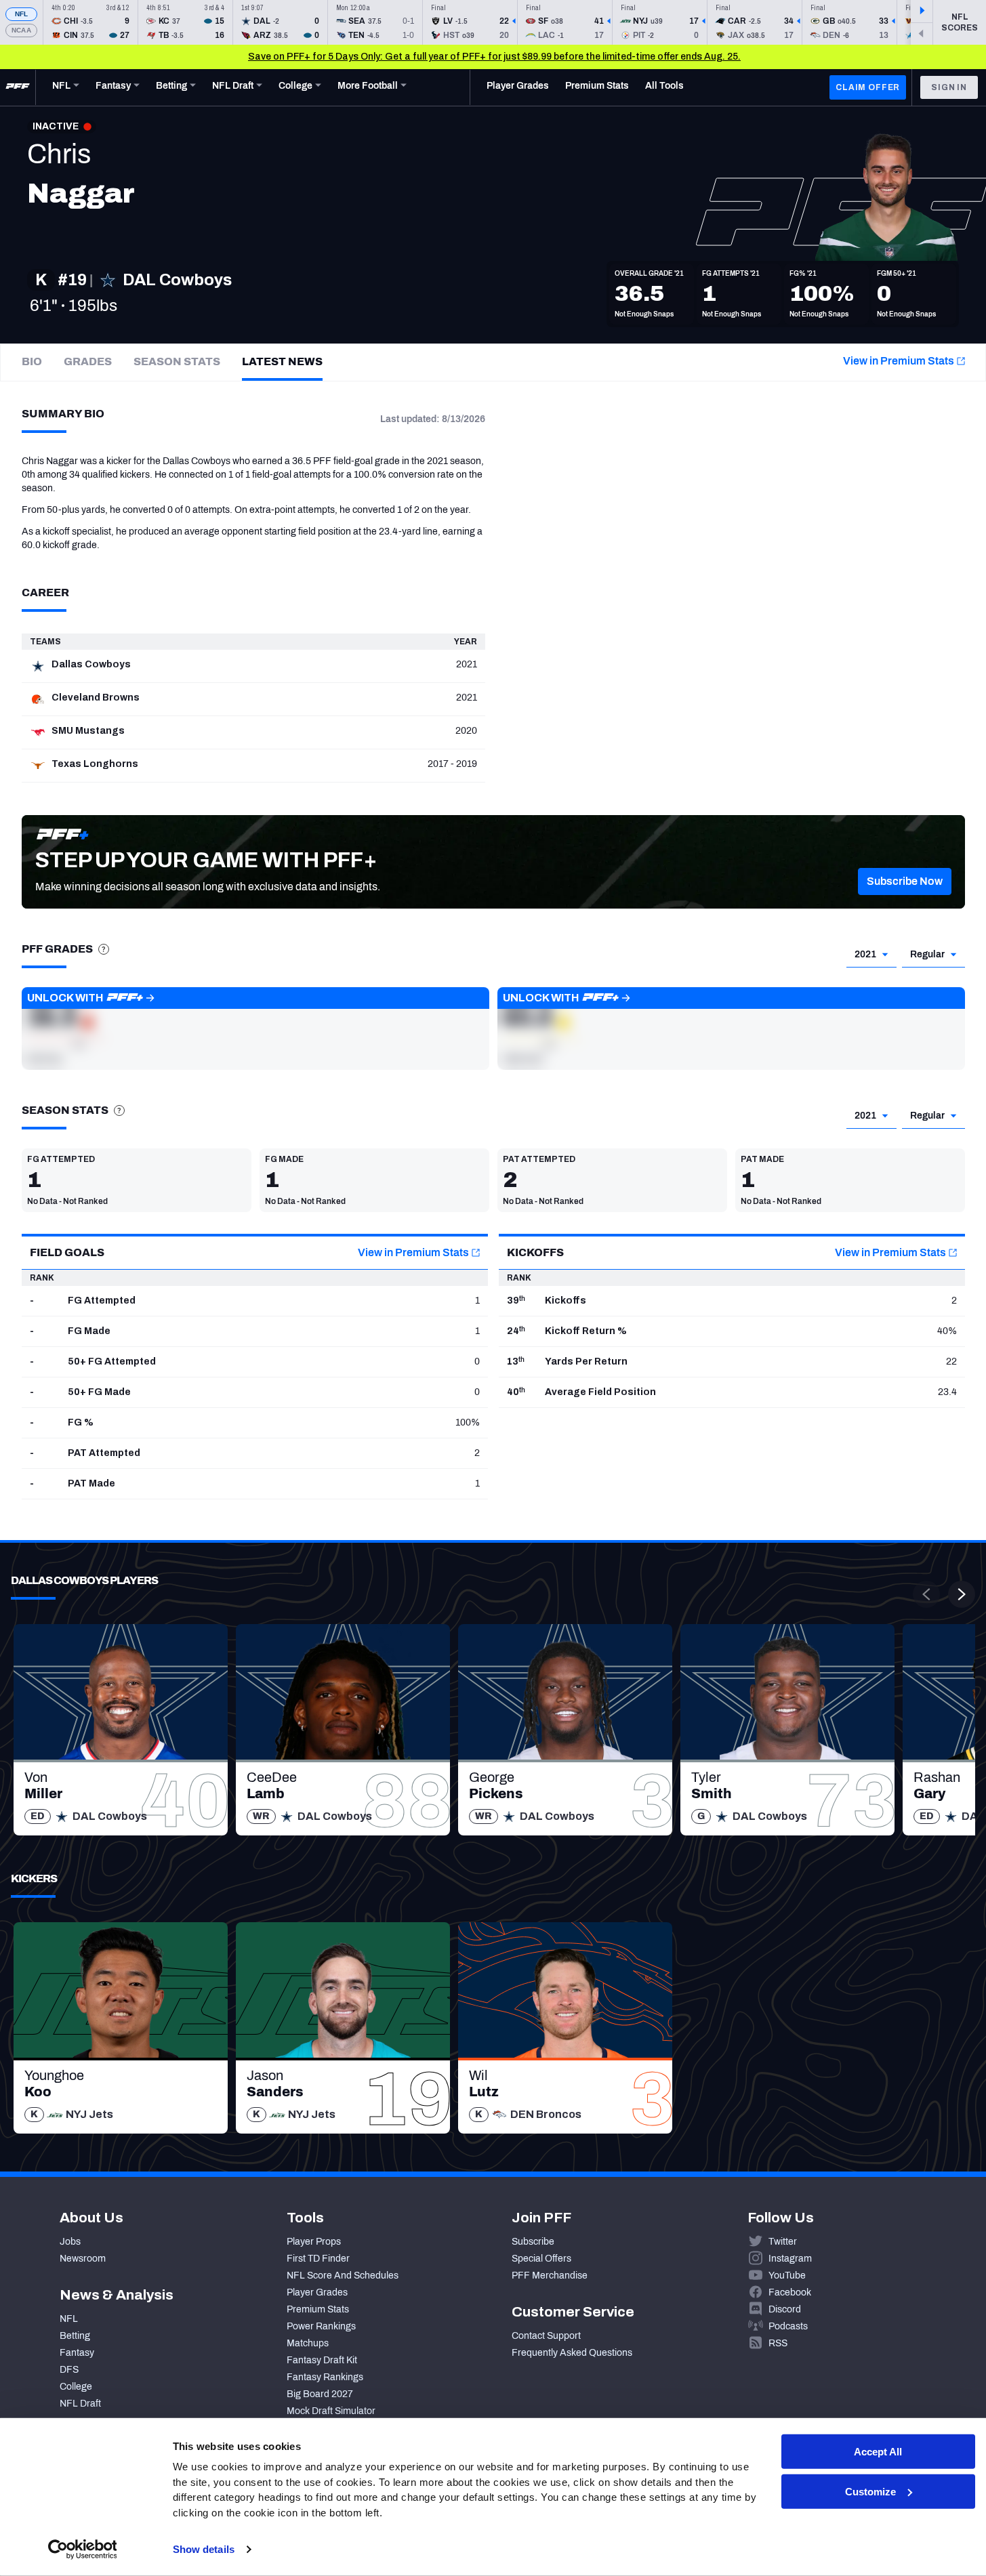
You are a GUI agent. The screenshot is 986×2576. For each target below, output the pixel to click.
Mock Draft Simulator (331, 2411)
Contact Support (546, 2336)
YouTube (787, 2276)
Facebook (790, 2292)
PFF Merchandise (550, 2276)
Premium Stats (318, 2309)
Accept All (878, 2452)
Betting (75, 2336)
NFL (22, 14)
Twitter (783, 2242)
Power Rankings (321, 2326)
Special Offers (541, 2259)
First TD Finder (318, 2259)
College (76, 2387)
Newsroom (83, 2259)
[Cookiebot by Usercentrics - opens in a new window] (82, 2550)
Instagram (790, 2259)
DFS (69, 2370)
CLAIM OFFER (868, 87)
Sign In (949, 87)
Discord (785, 2309)
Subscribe (533, 2242)
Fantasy (77, 2353)
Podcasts (788, 2326)
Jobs (70, 2242)
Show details (204, 2549)
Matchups (308, 2343)
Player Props (314, 2242)
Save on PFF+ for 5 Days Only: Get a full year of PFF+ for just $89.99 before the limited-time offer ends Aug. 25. (494, 57)
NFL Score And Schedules (343, 2276)
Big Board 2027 (320, 2394)
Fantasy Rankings (325, 2377)
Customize (870, 2492)
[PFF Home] (18, 87)
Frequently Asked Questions (572, 2353)
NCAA (21, 30)
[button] (905, 881)
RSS (778, 2343)
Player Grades (317, 2292)
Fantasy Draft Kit (322, 2360)
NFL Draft (80, 2404)
